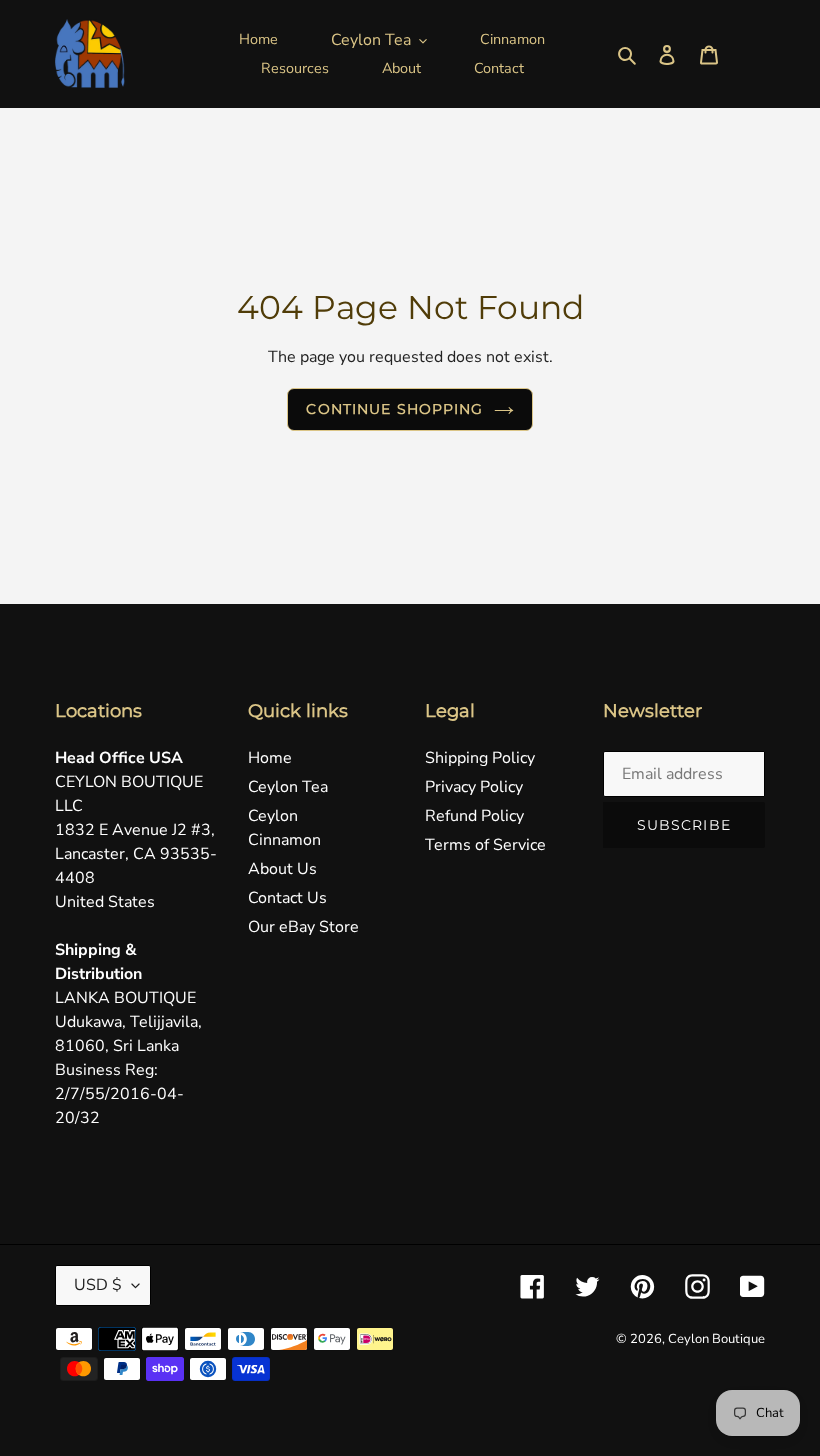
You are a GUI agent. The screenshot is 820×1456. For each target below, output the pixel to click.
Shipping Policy (480, 758)
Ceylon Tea (288, 787)
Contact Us (287, 898)
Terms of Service (485, 845)
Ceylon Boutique (716, 1339)
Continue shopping (394, 409)
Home (270, 758)
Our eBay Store (303, 927)
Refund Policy (474, 816)
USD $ (98, 1285)
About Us (282, 869)
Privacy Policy (474, 787)
